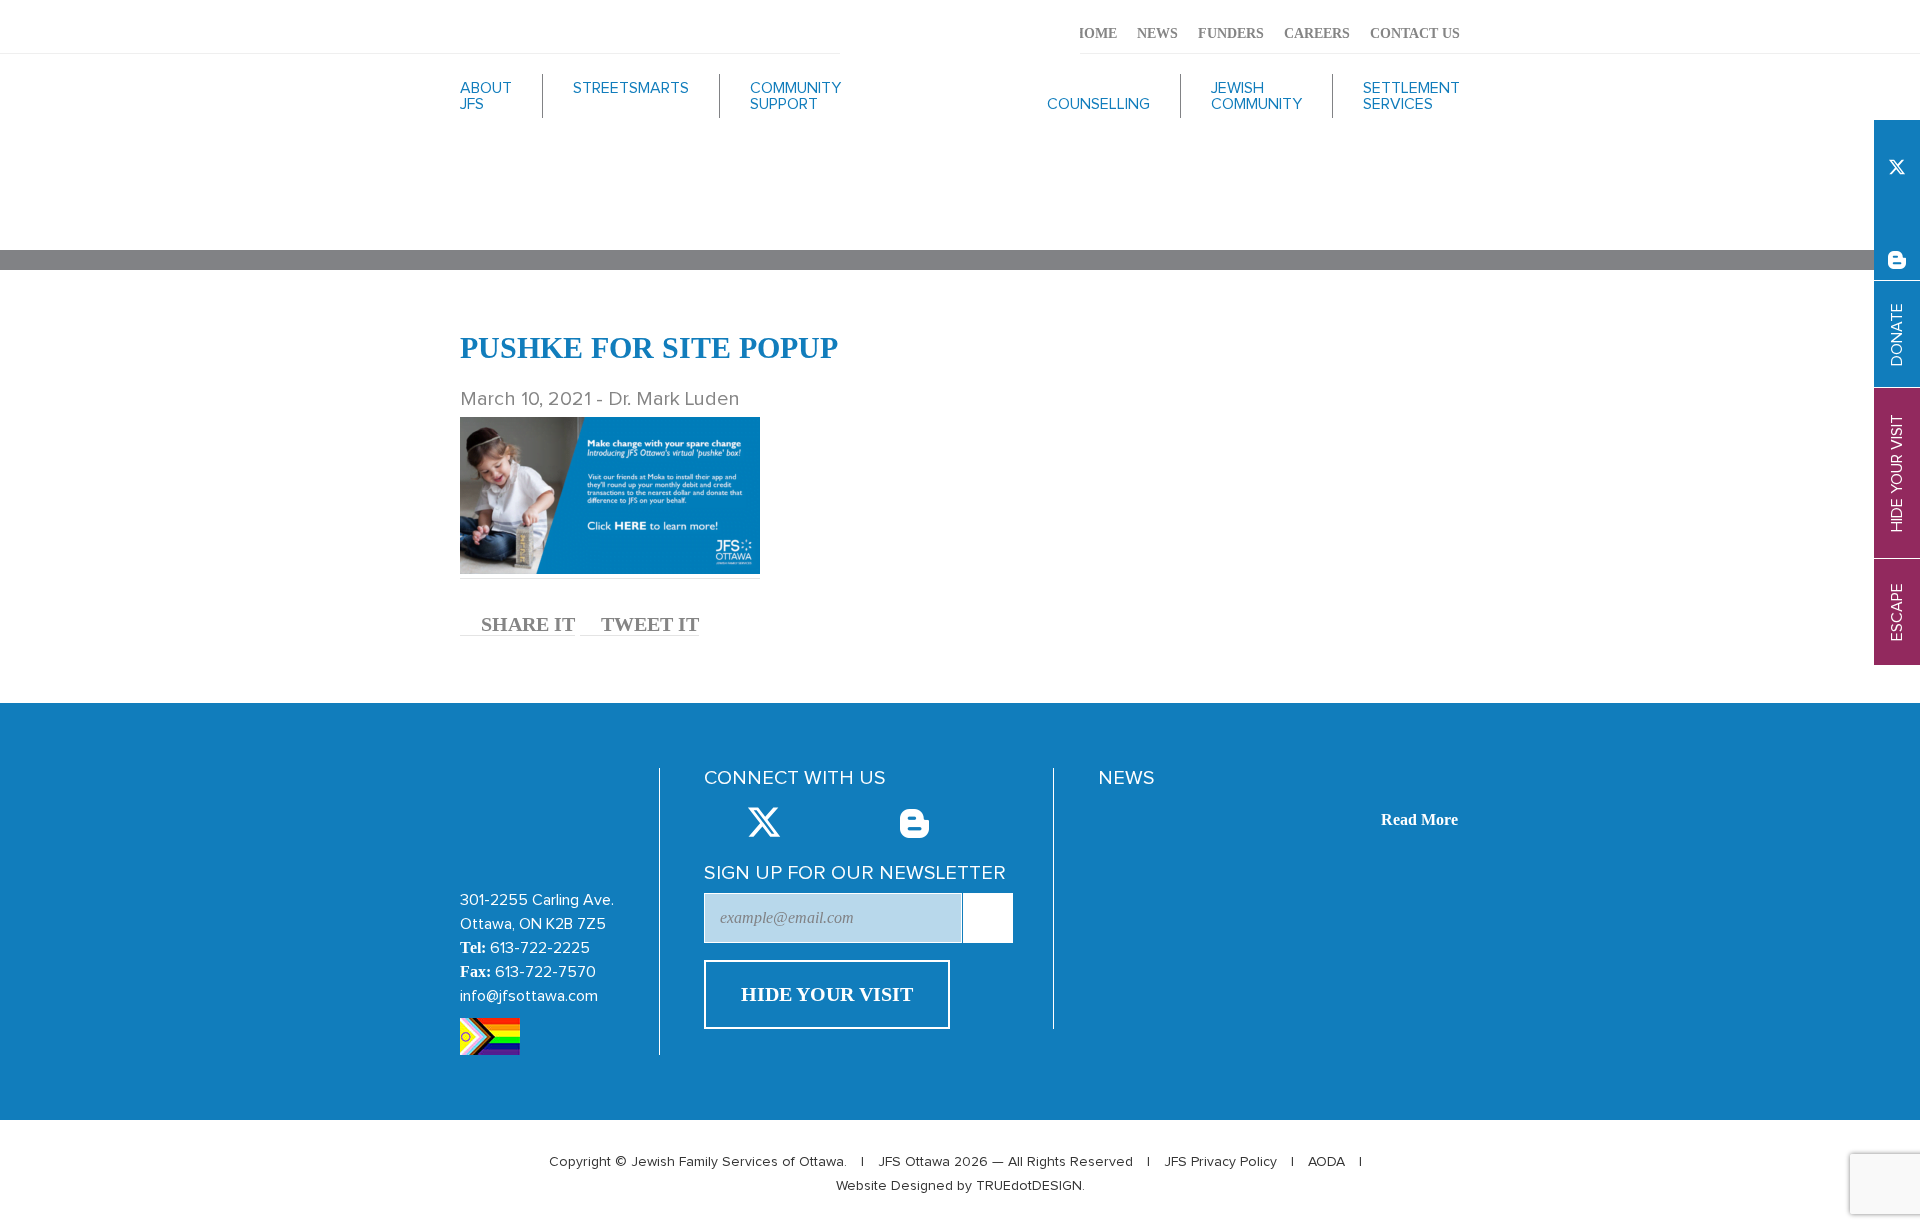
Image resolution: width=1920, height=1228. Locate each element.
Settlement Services (1411, 96)
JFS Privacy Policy (1220, 1162)
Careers (1317, 33)
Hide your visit (1897, 473)
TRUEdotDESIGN (1029, 1186)
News (1157, 33)
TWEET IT (647, 624)
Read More (1419, 819)
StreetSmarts (631, 88)
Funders (1231, 33)
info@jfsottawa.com (529, 996)
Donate (1897, 334)
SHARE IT (525, 624)
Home (1095, 33)
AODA (1326, 1162)
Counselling (1098, 104)
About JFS (486, 96)
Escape (1897, 612)
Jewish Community (1256, 96)
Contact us (1415, 33)
